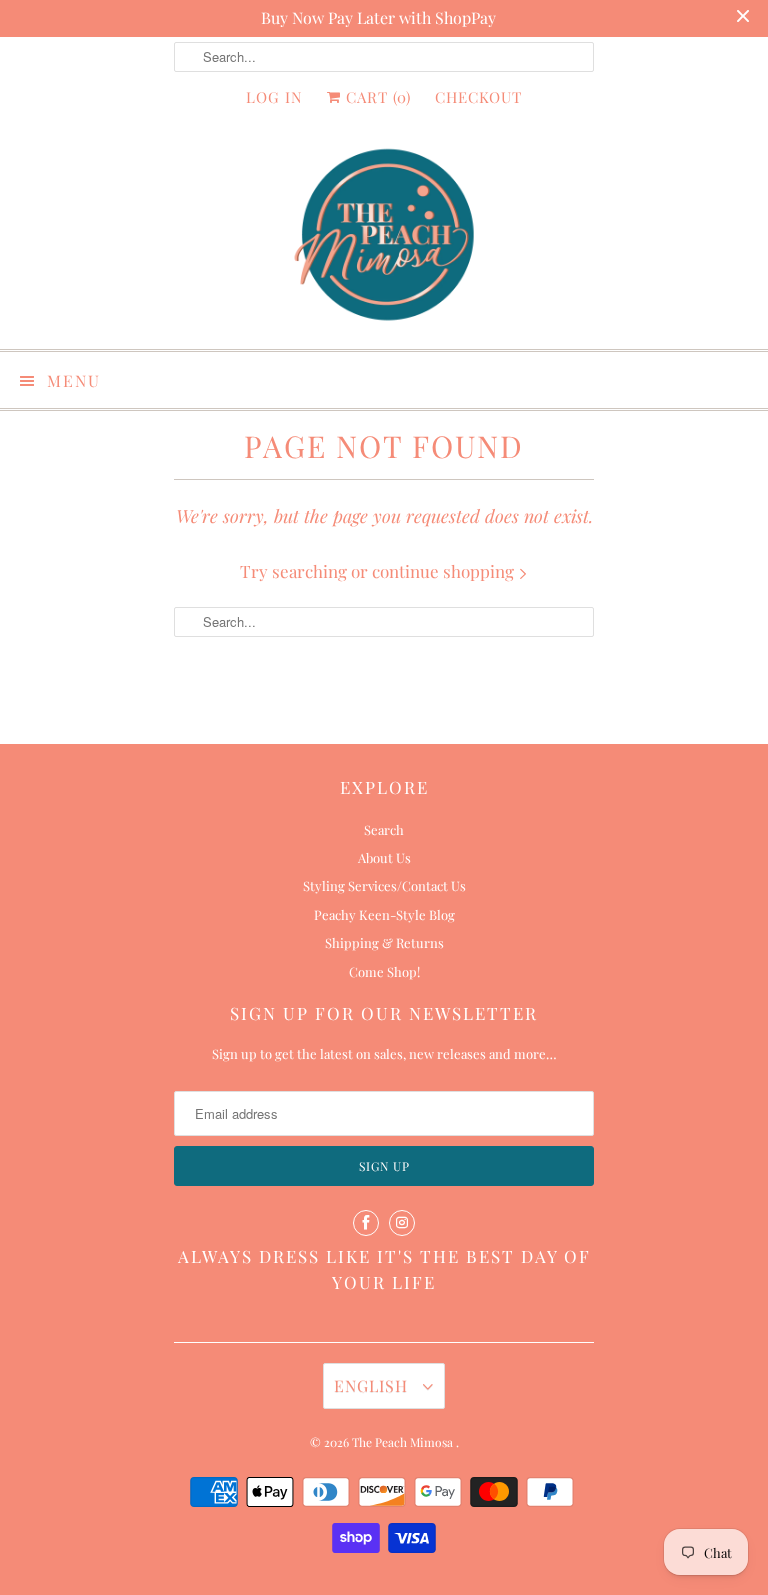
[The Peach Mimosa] (384, 238)
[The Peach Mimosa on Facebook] (366, 1223)
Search (384, 829)
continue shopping (445, 571)
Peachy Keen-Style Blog (384, 914)
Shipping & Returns (384, 942)
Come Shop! (384, 971)
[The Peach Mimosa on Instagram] (402, 1223)
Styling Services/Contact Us (384, 885)
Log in (274, 97)
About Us (384, 857)
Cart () (376, 97)
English (373, 1385)
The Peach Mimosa (404, 1442)
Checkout (478, 97)
